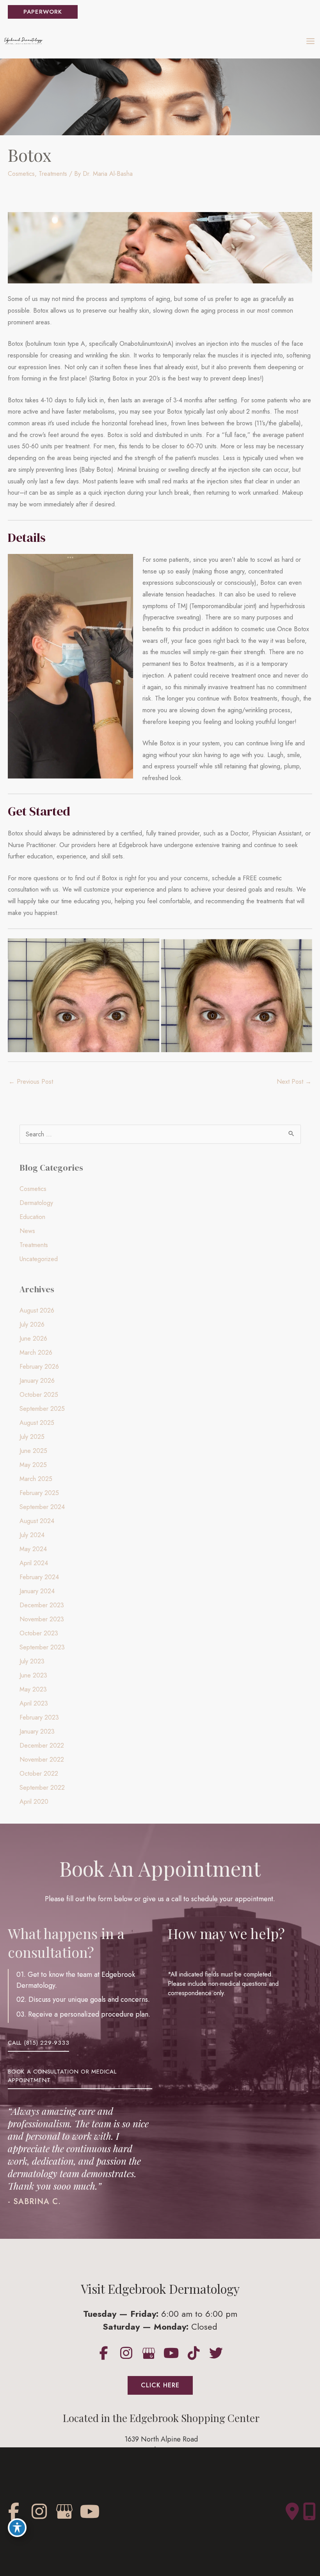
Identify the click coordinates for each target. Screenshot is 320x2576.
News (27, 1231)
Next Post (294, 1082)
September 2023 (42, 1647)
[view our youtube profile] (172, 2353)
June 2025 (33, 1451)
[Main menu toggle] (310, 41)
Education (32, 1217)
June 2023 (33, 1675)
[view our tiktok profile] (194, 2353)
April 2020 (34, 1802)
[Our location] (309, 2512)
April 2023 (34, 1703)
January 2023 (37, 1731)
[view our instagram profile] (127, 2353)
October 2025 (39, 1395)
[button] (43, 12)
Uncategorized (39, 1259)
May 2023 (33, 1689)
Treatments (53, 174)
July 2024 (32, 1535)
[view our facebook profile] (104, 2353)
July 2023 (32, 1661)
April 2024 (34, 1563)
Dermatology (36, 1203)
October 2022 (39, 1774)
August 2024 (37, 1521)
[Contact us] (292, 2512)
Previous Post (31, 1082)
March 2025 (36, 1479)
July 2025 (32, 1437)
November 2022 (42, 1759)
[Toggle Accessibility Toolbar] (17, 2528)
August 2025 (37, 1423)
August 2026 (37, 1310)
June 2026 (33, 1338)
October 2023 (39, 1633)
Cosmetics (21, 174)
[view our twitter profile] (216, 2353)
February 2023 (39, 1717)
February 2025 (39, 1493)
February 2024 (39, 1577)
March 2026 (36, 1353)
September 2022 (42, 1788)
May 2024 (33, 1549)
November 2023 (42, 1619)
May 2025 (33, 1465)
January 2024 (37, 1591)
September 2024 (42, 1507)
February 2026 (39, 1367)
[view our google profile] (149, 2353)
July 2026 (32, 1324)
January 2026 (37, 1381)
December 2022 (42, 1745)
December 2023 (42, 1605)
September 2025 (42, 1409)
